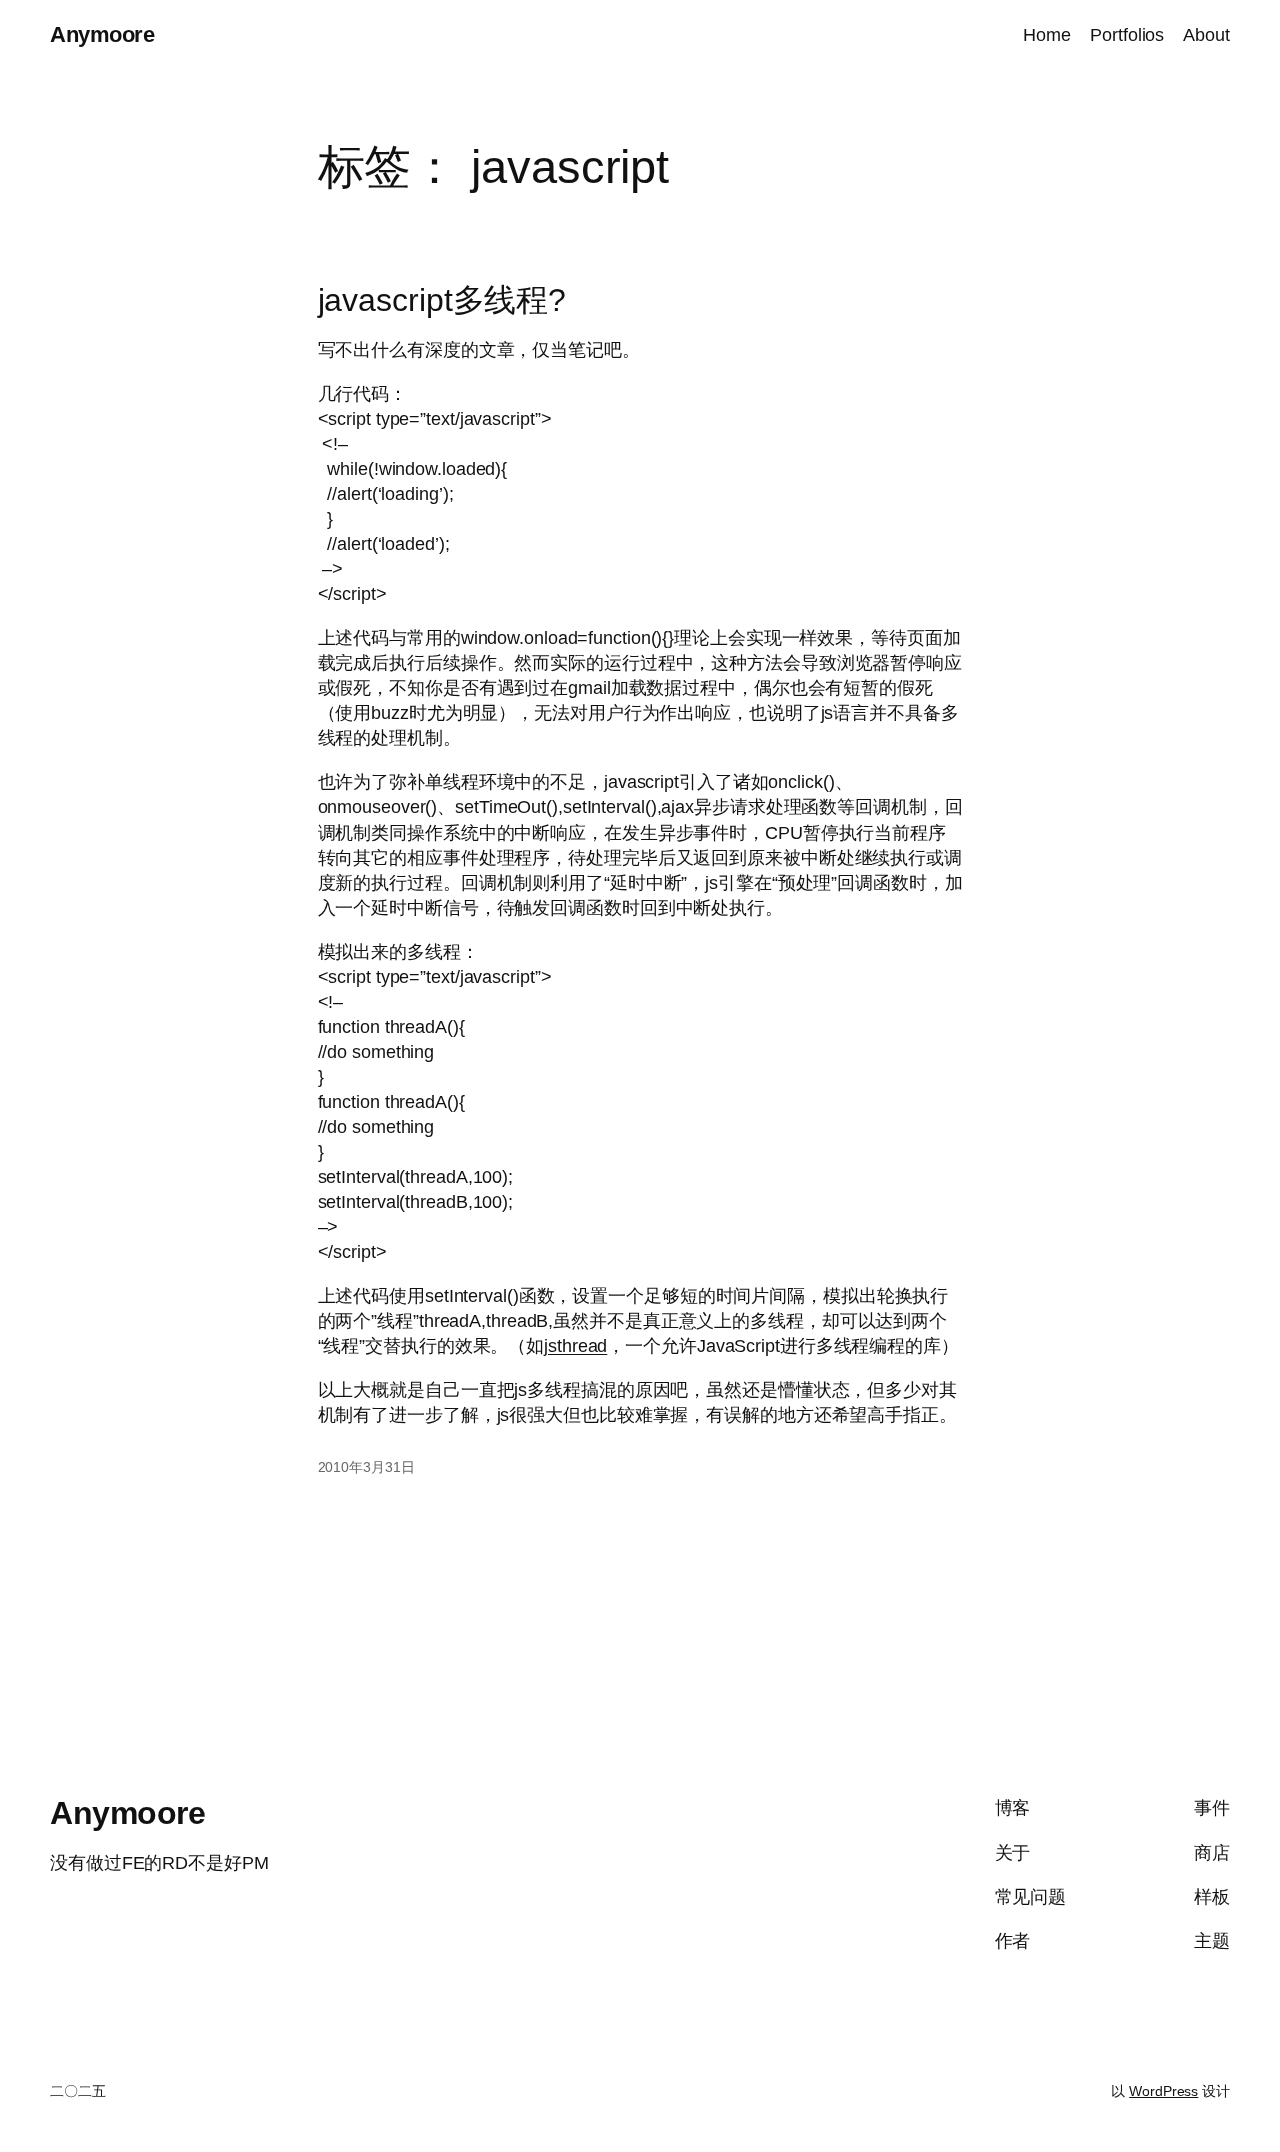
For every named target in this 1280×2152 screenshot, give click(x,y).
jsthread (575, 1346)
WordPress (1163, 2091)
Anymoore (102, 34)
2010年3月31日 (366, 1467)
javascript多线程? (442, 300)
